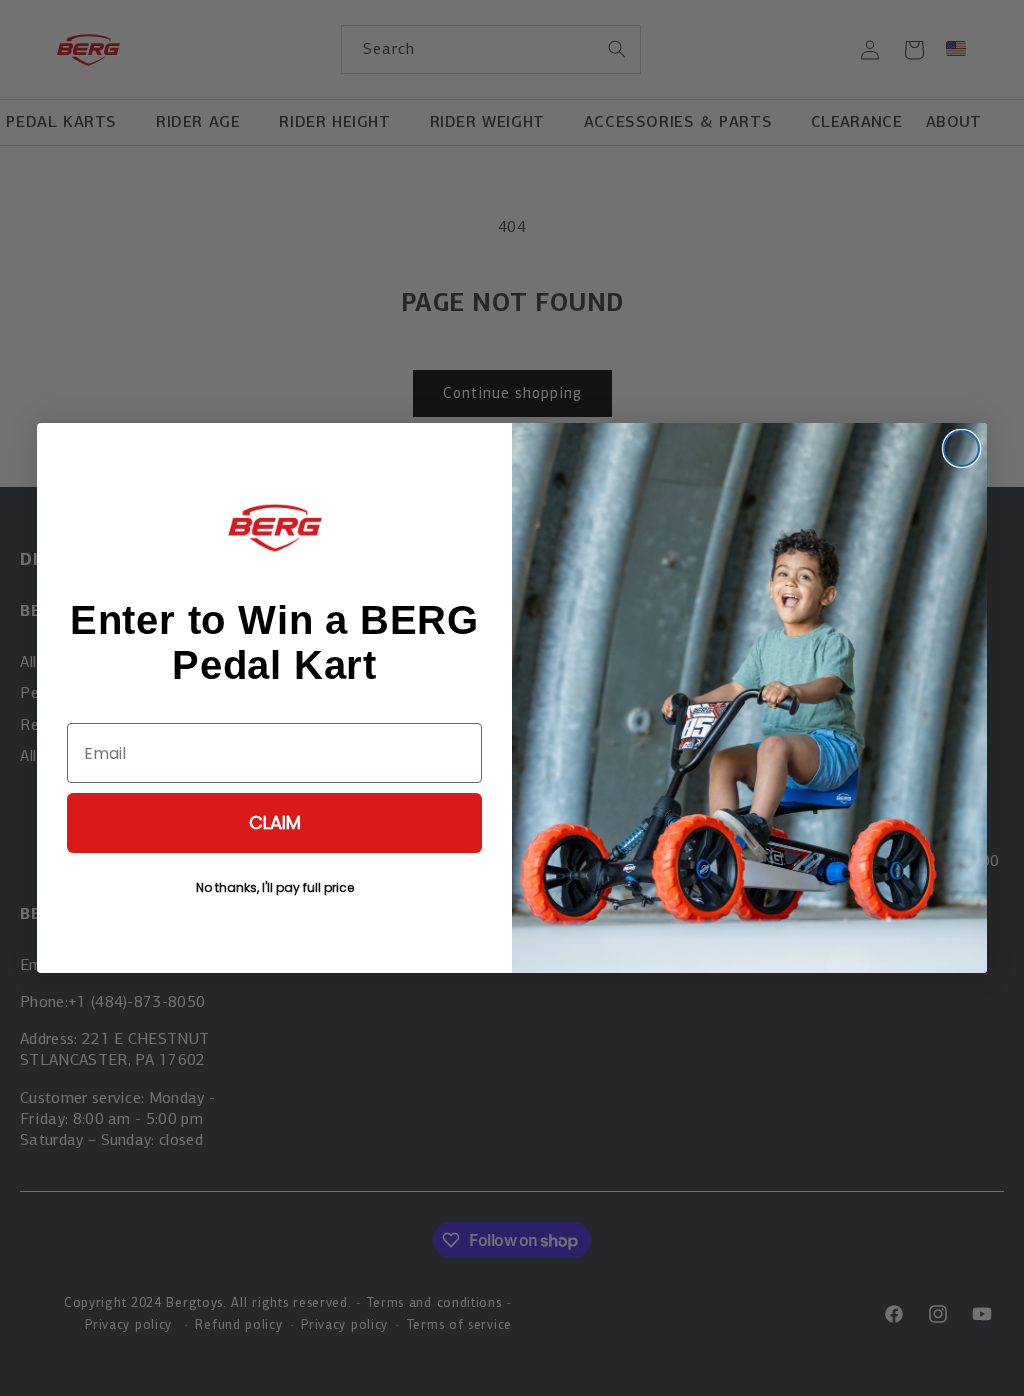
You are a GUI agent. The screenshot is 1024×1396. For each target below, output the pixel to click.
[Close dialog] (961, 448)
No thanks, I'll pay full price (275, 887)
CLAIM (275, 822)
